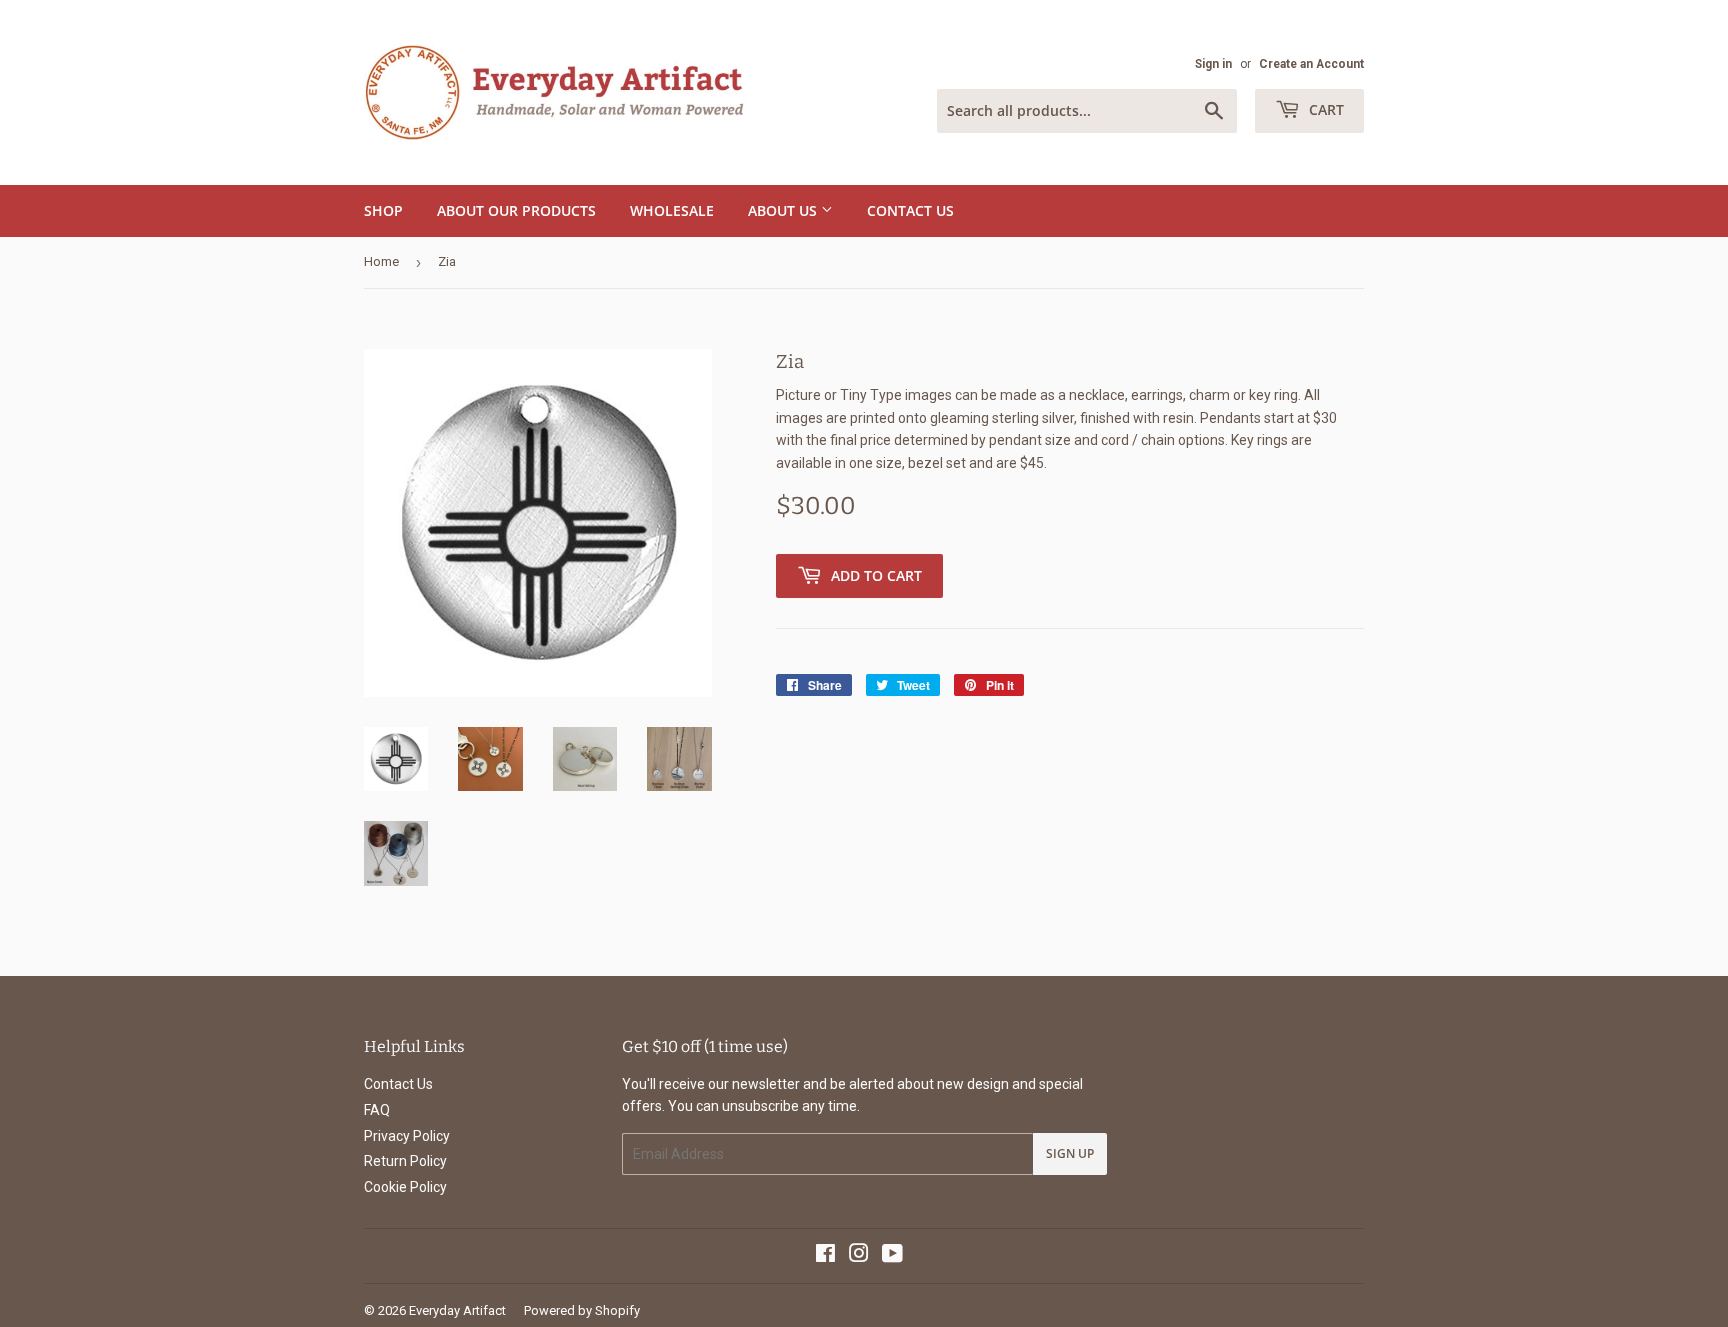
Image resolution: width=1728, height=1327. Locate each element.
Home (381, 261)
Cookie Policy (405, 1187)
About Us (784, 210)
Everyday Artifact (457, 1310)
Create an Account (1311, 64)
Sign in (1213, 64)
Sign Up (1070, 1153)
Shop (383, 210)
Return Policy (405, 1161)
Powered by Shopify (582, 1310)
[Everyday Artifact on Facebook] (825, 1256)
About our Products (516, 210)
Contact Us (910, 210)
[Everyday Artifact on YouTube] (892, 1256)
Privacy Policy (407, 1136)
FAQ (377, 1110)
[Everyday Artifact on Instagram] (859, 1256)
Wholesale (672, 210)
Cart (1324, 109)
